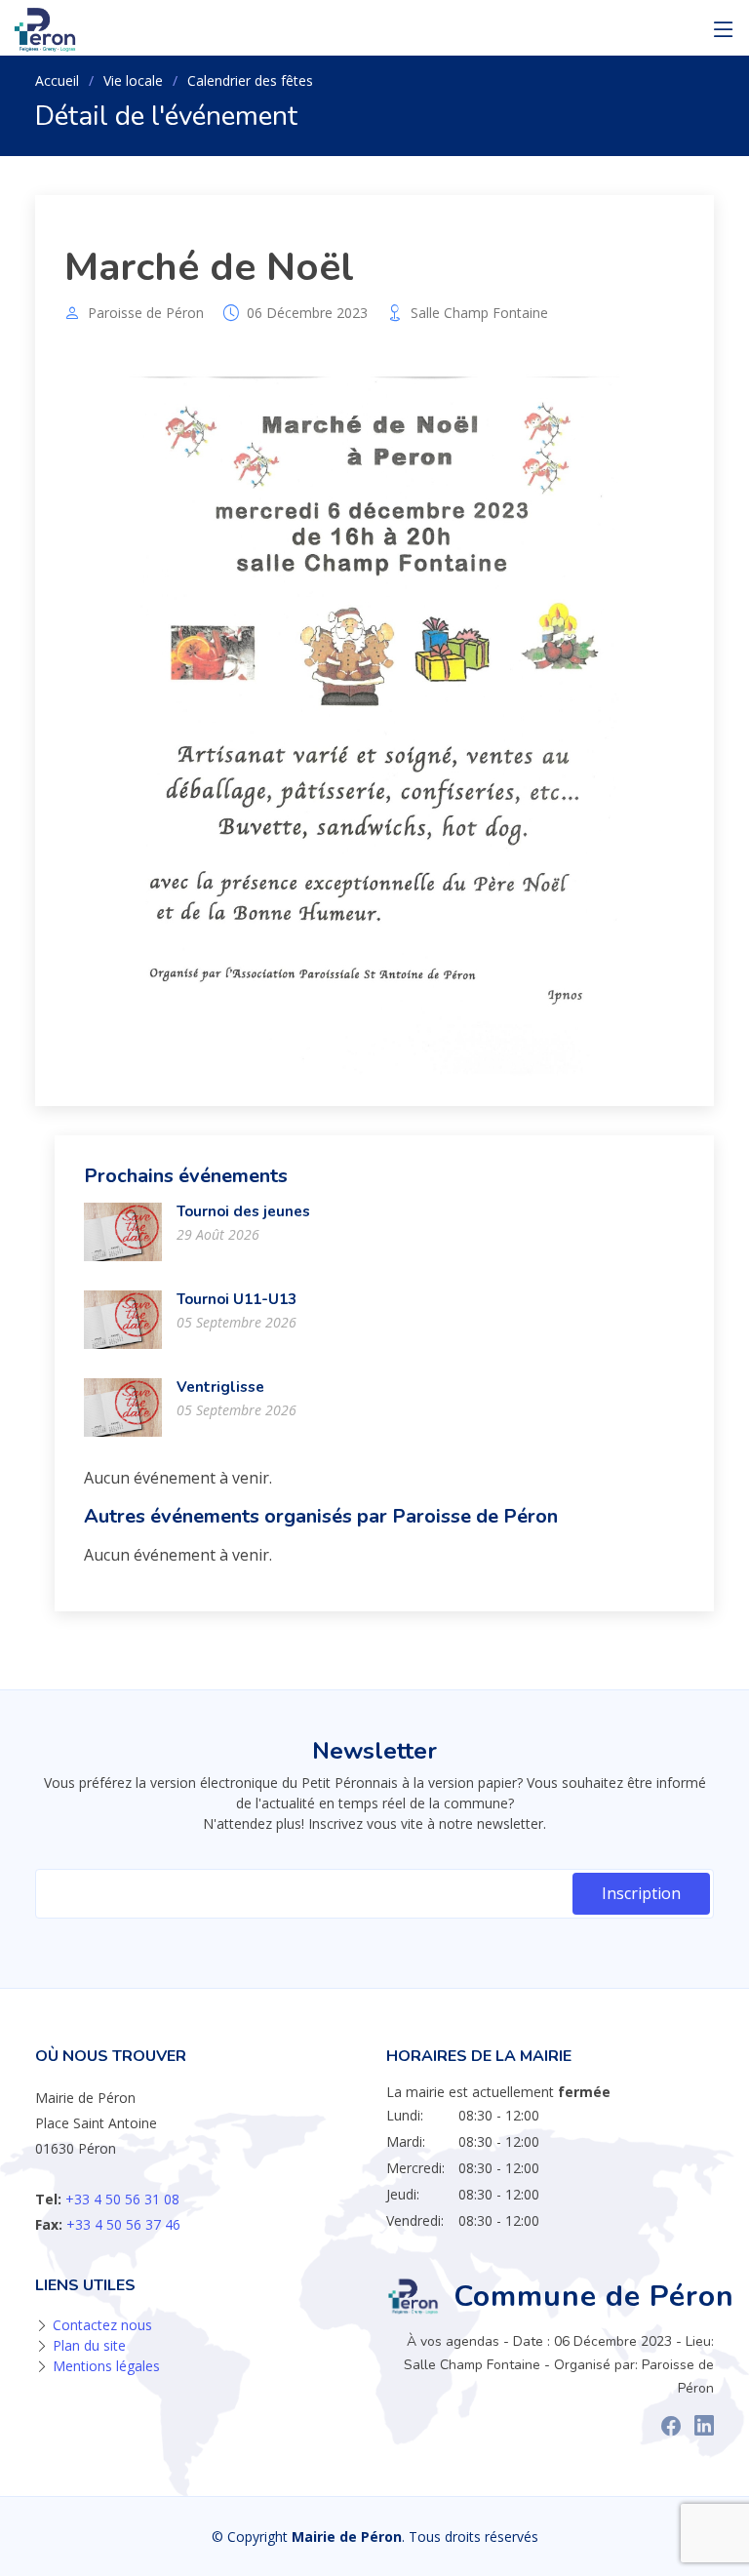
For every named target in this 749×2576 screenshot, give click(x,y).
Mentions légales (106, 2366)
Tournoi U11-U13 (237, 1299)
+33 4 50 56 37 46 (123, 2224)
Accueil (57, 80)
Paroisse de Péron (146, 313)
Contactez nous (102, 2325)
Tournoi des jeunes (243, 1211)
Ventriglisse (220, 1387)
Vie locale (133, 80)
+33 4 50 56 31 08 (122, 2199)
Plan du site (89, 2345)
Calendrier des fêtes (250, 80)
